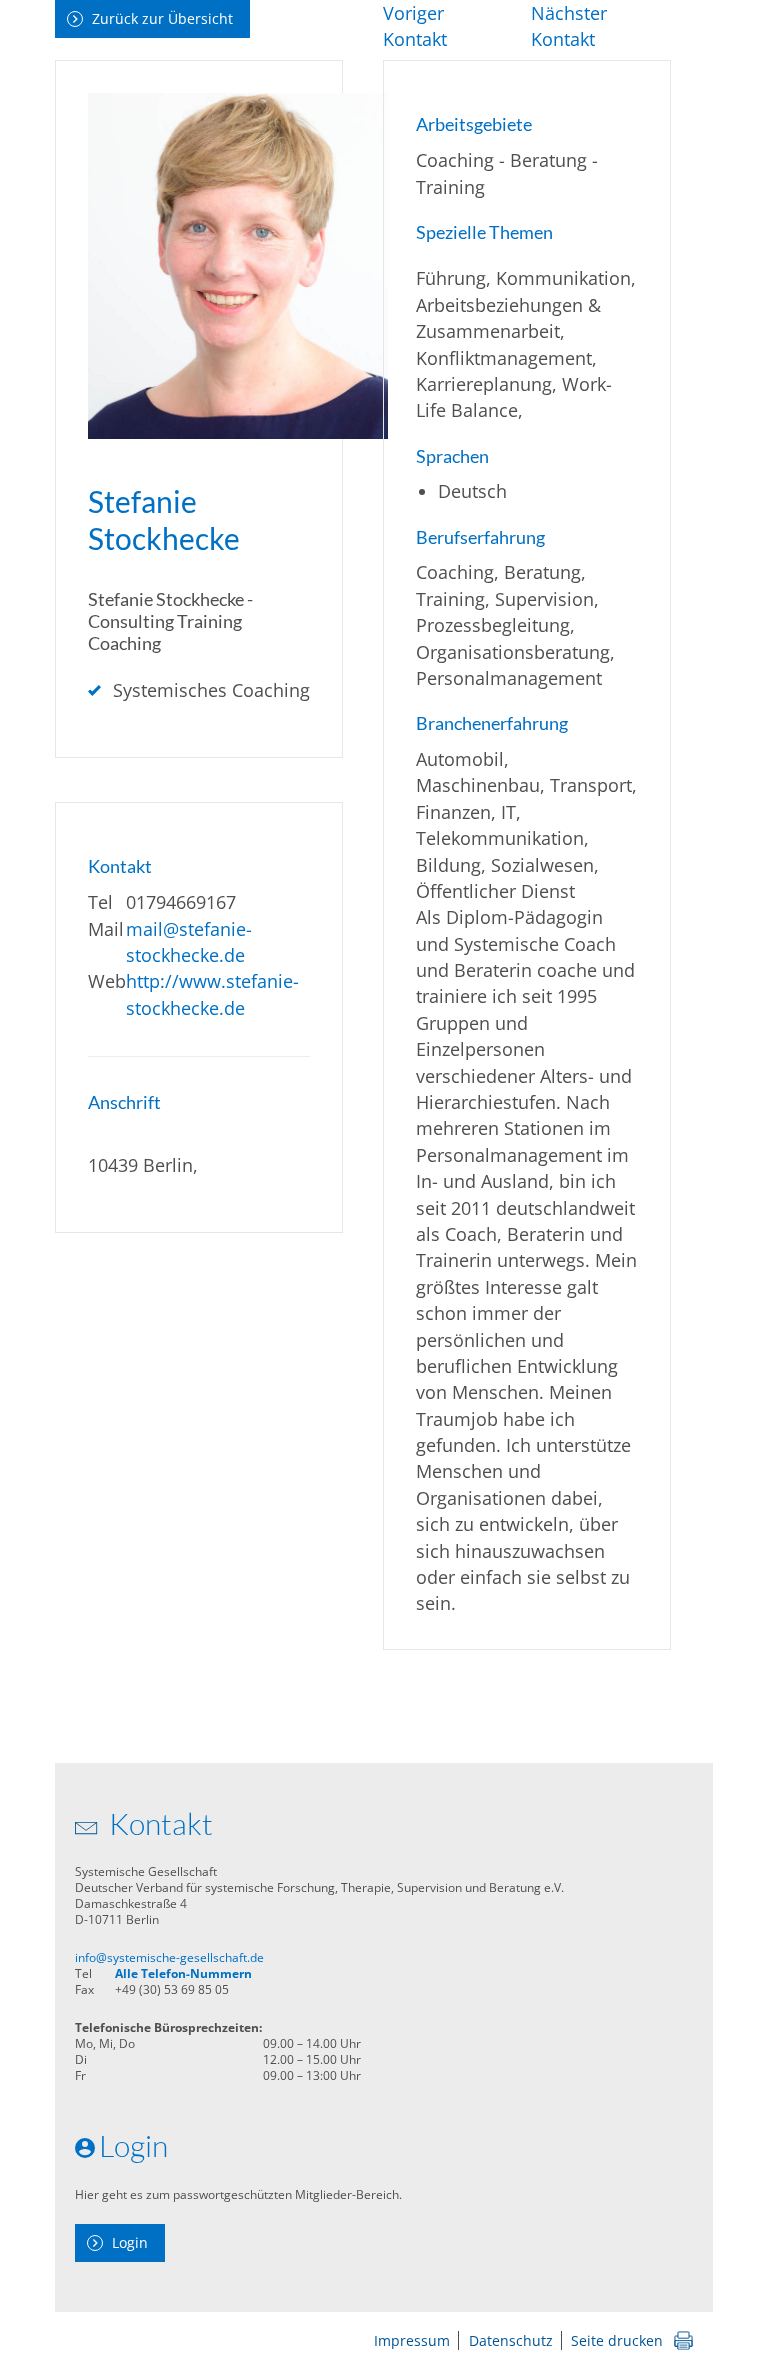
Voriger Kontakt (415, 26)
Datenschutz (511, 2340)
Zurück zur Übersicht (162, 18)
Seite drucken (617, 2340)
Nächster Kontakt (569, 26)
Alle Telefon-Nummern (183, 1973)
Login (130, 2242)
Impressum (412, 2340)
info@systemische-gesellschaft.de (169, 1957)
